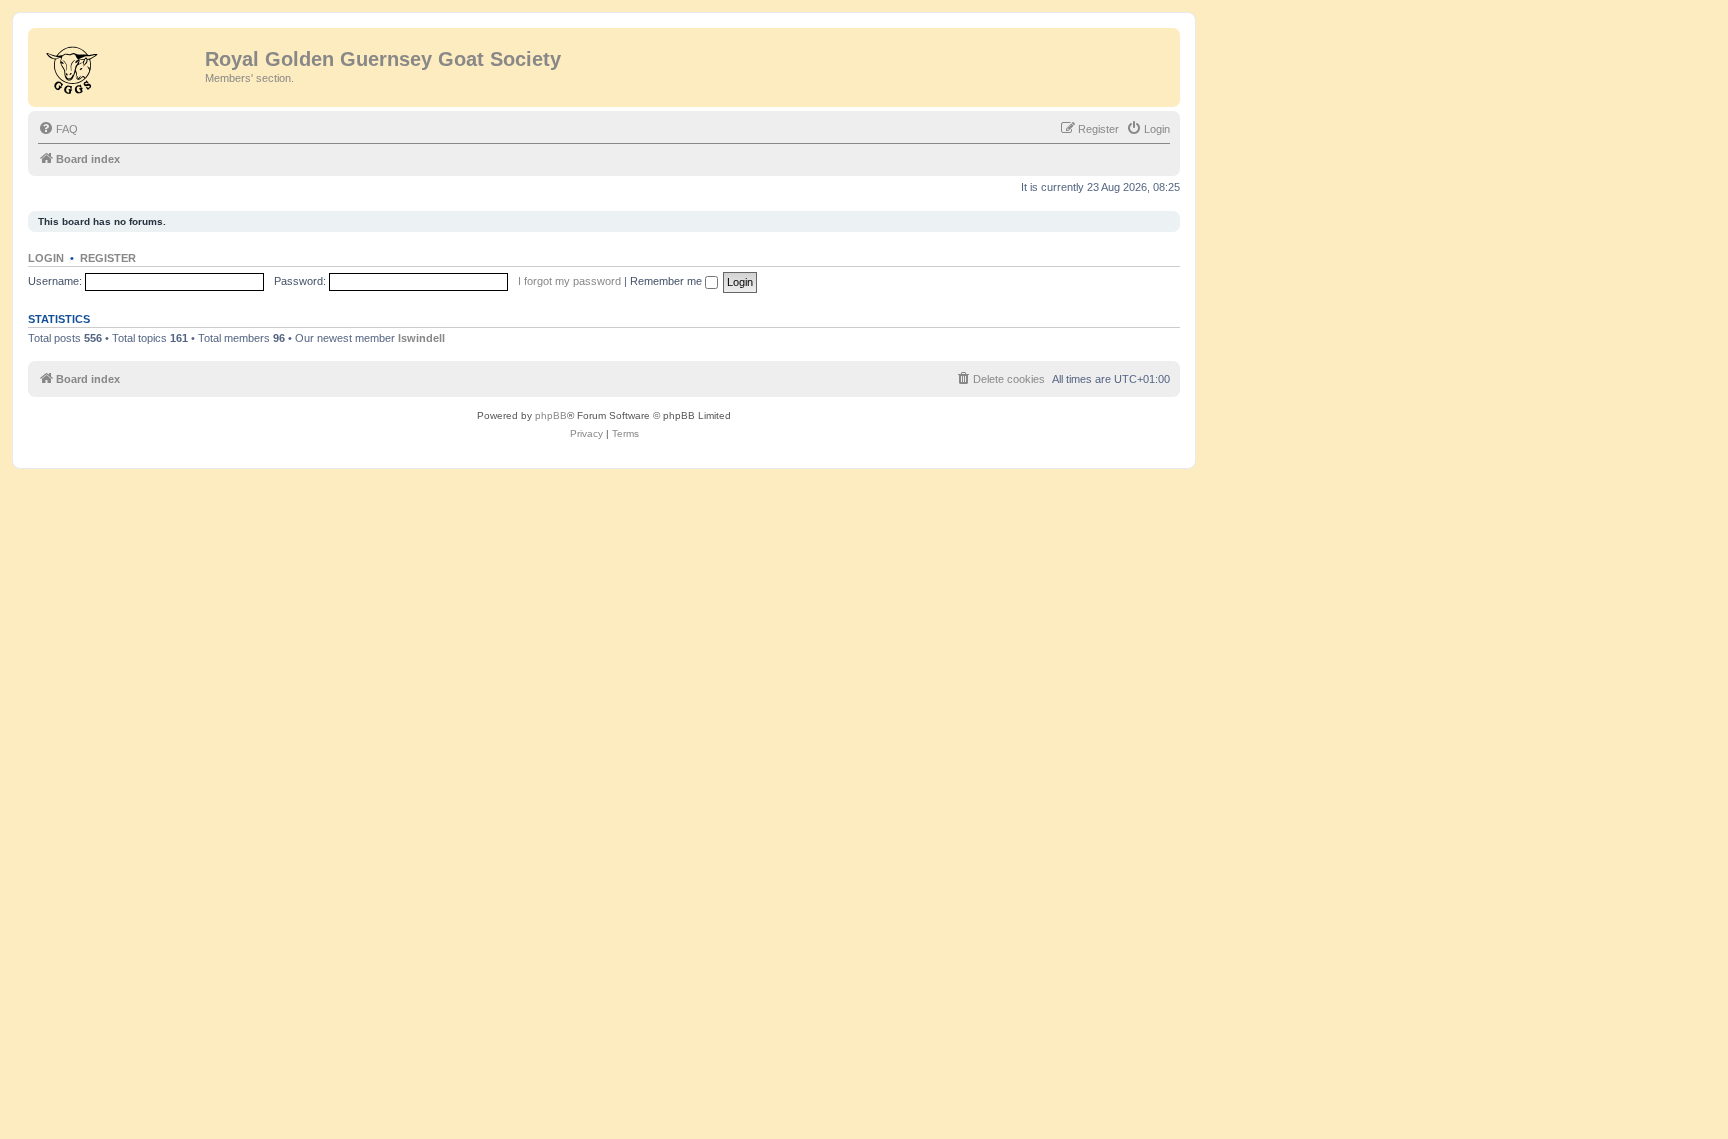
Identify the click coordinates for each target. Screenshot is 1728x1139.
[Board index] (119, 65)
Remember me (667, 281)
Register (108, 258)
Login (46, 258)
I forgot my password (569, 281)
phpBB (551, 415)
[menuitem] (58, 129)
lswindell (421, 338)
